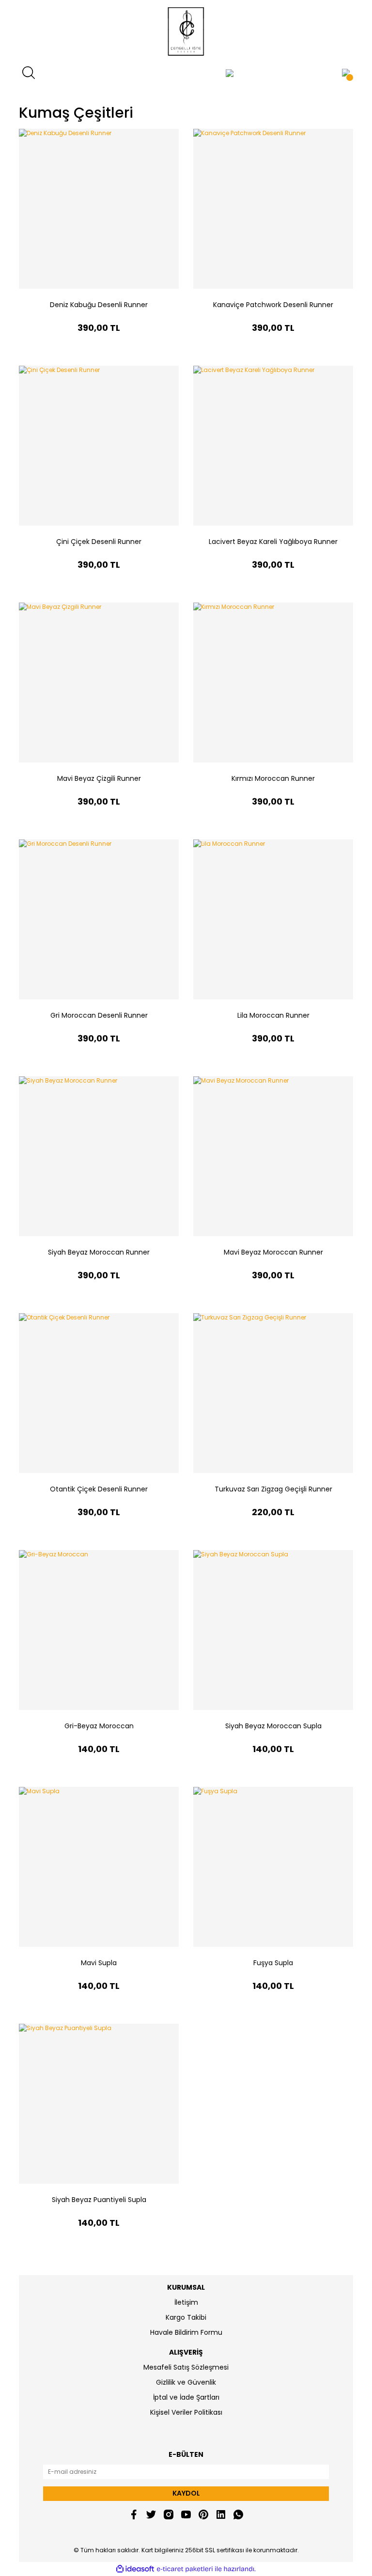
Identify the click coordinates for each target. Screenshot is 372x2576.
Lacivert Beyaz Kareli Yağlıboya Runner (273, 542)
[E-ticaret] (185, 2569)
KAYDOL (186, 2493)
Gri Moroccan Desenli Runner (99, 1015)
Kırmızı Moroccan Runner (273, 778)
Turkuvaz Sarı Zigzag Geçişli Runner (273, 1489)
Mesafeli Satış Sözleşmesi (186, 2367)
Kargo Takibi (186, 2317)
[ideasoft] (135, 2569)
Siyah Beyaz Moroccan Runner (99, 1252)
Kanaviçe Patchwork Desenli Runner (273, 305)
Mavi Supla (99, 1963)
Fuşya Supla (273, 1963)
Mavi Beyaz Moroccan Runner (273, 1252)
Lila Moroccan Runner (273, 1015)
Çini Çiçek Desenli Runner (99, 542)
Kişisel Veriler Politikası (186, 2412)
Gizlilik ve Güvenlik (186, 2382)
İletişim (186, 2302)
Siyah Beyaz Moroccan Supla (273, 1726)
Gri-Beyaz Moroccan (99, 1726)
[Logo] (186, 31)
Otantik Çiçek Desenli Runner (99, 1489)
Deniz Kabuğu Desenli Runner (99, 305)
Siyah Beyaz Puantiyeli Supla (99, 2200)
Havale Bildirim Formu (186, 2332)
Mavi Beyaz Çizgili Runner (99, 778)
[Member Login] (230, 73)
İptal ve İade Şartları (186, 2397)
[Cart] (346, 73)
